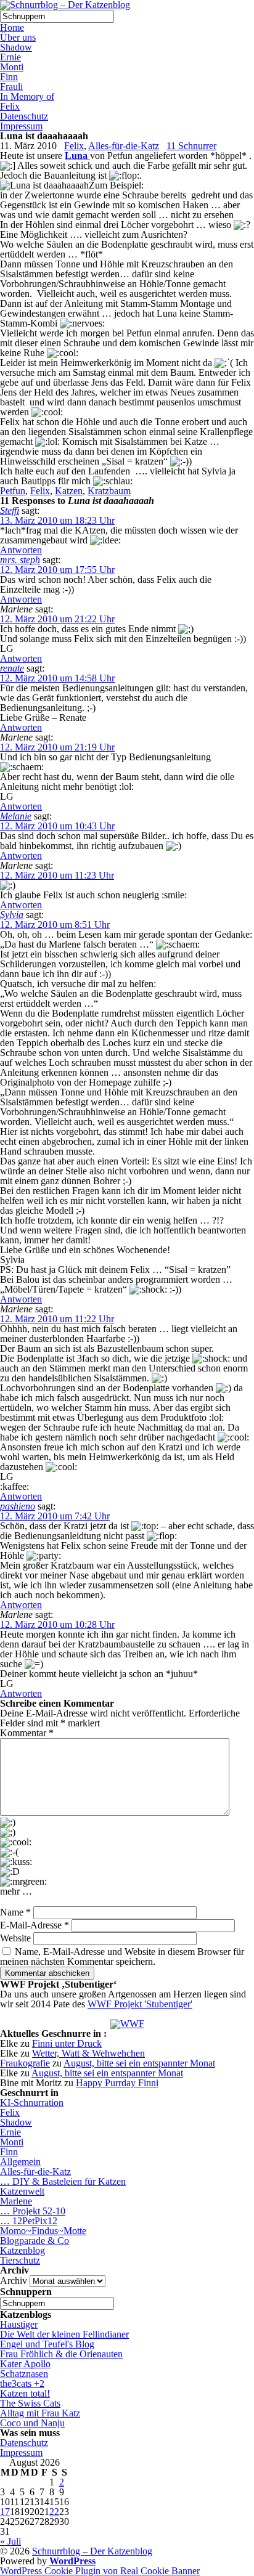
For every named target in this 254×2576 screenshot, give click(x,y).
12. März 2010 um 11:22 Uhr (57, 1319)
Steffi (10, 510)
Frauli (11, 87)
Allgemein (20, 2162)
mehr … (16, 1891)
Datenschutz (24, 116)
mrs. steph (20, 560)
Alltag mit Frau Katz (40, 2413)
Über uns (18, 37)
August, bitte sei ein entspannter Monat (139, 2063)
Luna (77, 156)
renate (12, 668)
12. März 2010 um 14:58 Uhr (57, 678)
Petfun (13, 491)
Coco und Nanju (32, 2423)
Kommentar (27, 1733)
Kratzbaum (109, 491)
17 (5, 2512)
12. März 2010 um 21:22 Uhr (57, 619)
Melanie (16, 816)
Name (15, 1912)
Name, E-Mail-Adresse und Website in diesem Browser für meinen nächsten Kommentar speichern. (122, 1956)
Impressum (21, 126)
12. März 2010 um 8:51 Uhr (55, 924)
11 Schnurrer (191, 146)
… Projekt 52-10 (33, 2211)
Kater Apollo (25, 2364)
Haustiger (19, 2324)
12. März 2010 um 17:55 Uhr (57, 570)
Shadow (16, 47)
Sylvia (12, 915)
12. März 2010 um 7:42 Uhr (55, 1516)
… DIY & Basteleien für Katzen (63, 2181)
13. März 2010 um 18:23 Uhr (57, 520)
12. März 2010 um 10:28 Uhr (57, 1624)
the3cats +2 (22, 2383)
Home (12, 27)
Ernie (10, 57)
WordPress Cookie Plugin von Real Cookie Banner (100, 2571)
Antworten (21, 550)
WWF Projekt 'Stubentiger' (140, 2004)
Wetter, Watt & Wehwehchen (88, 2053)
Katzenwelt (22, 2191)
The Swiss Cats (30, 2403)
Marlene (16, 2201)
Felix (10, 106)
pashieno (18, 1506)
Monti (12, 67)
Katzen (69, 491)
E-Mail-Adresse (35, 1925)
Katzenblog (23, 2250)
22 (54, 2512)
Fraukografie (25, 2063)
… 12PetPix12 (29, 2221)
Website (15, 1938)
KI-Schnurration (32, 2103)
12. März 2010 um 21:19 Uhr (57, 747)
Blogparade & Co (35, 2241)
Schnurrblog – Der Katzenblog (92, 2551)
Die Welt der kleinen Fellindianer (64, 2334)
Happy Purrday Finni (117, 2083)
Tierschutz (20, 2260)
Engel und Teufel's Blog (47, 2344)
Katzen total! (25, 2393)
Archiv (14, 2281)
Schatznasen (24, 2374)
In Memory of (27, 96)
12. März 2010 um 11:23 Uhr (57, 875)
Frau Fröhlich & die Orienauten (61, 2354)
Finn (9, 77)
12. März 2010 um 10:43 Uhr (57, 826)
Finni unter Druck (67, 2043)
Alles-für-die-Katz (124, 146)
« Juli (10, 2541)
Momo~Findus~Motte (43, 2231)
